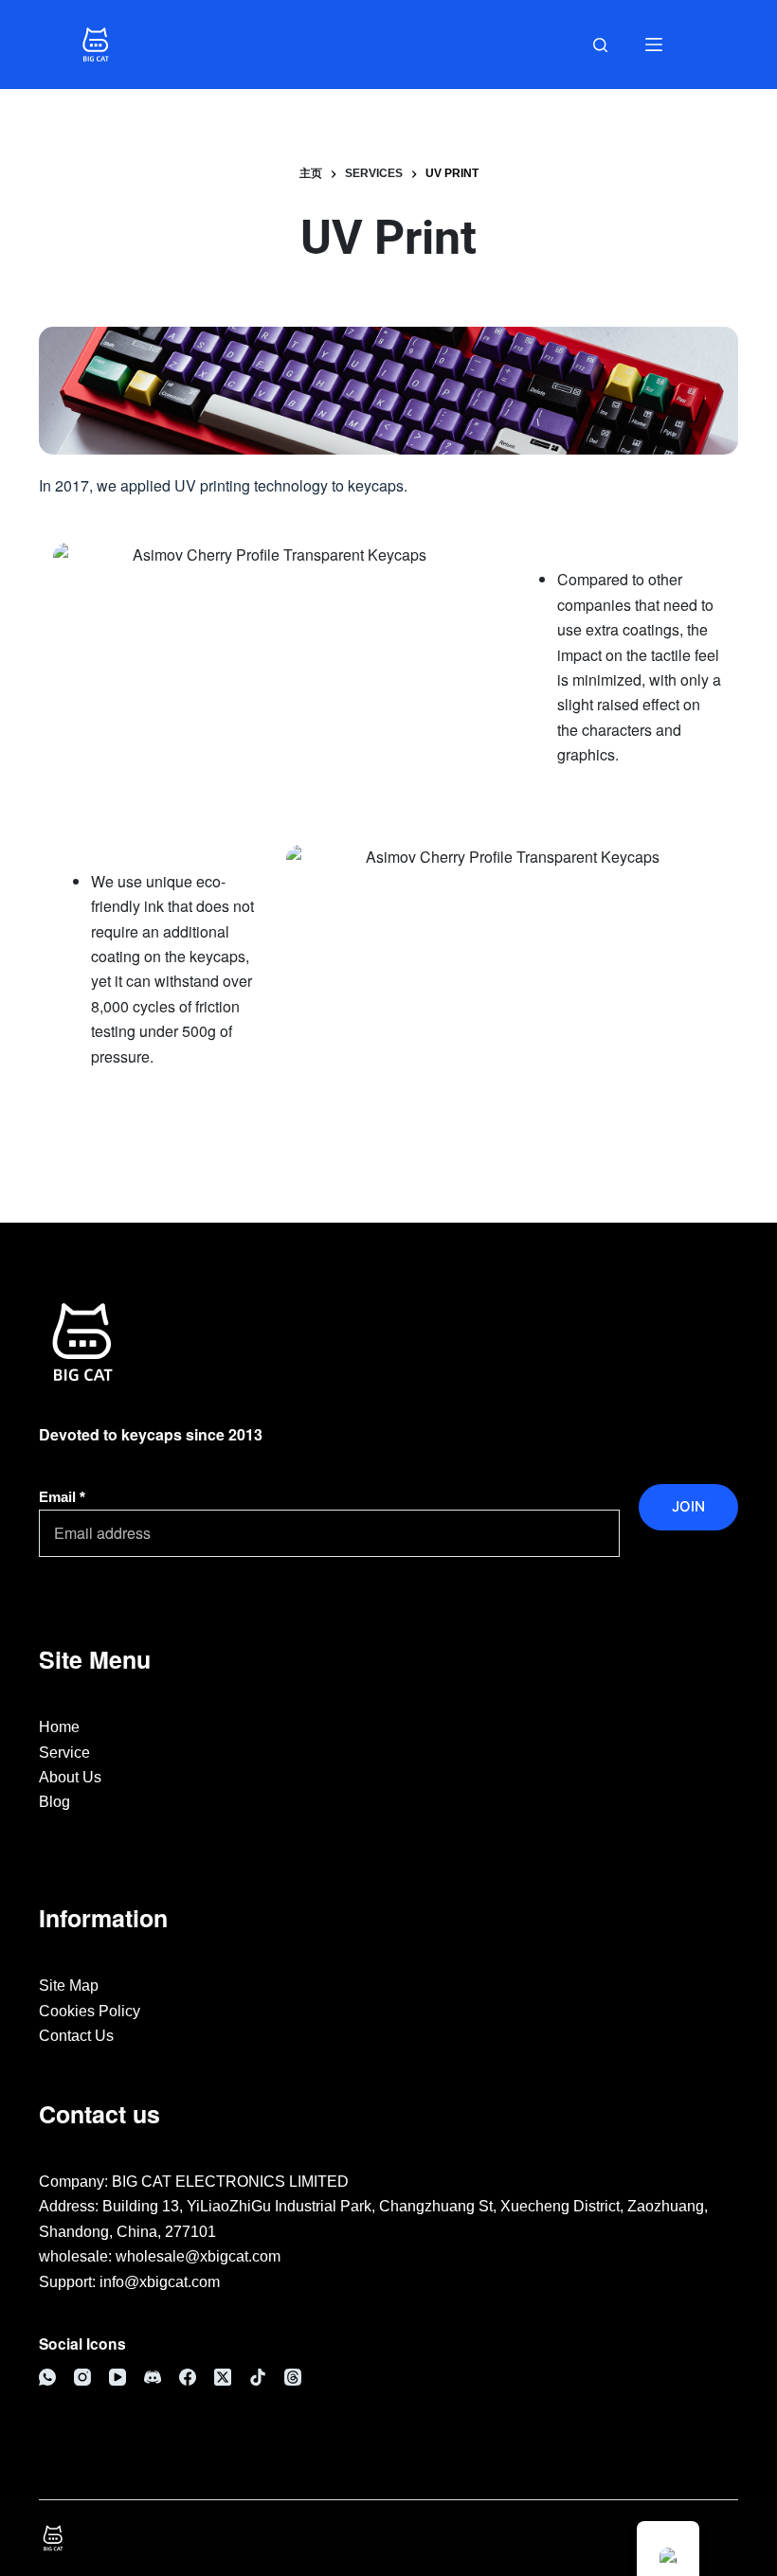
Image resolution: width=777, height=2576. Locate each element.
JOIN (688, 1506)
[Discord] (153, 2377)
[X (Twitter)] (223, 2377)
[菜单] (654, 45)
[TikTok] (258, 2377)
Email (62, 1497)
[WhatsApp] (47, 2377)
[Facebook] (188, 2377)
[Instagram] (82, 2377)
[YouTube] (117, 2377)
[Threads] (293, 2377)
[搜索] (600, 45)
